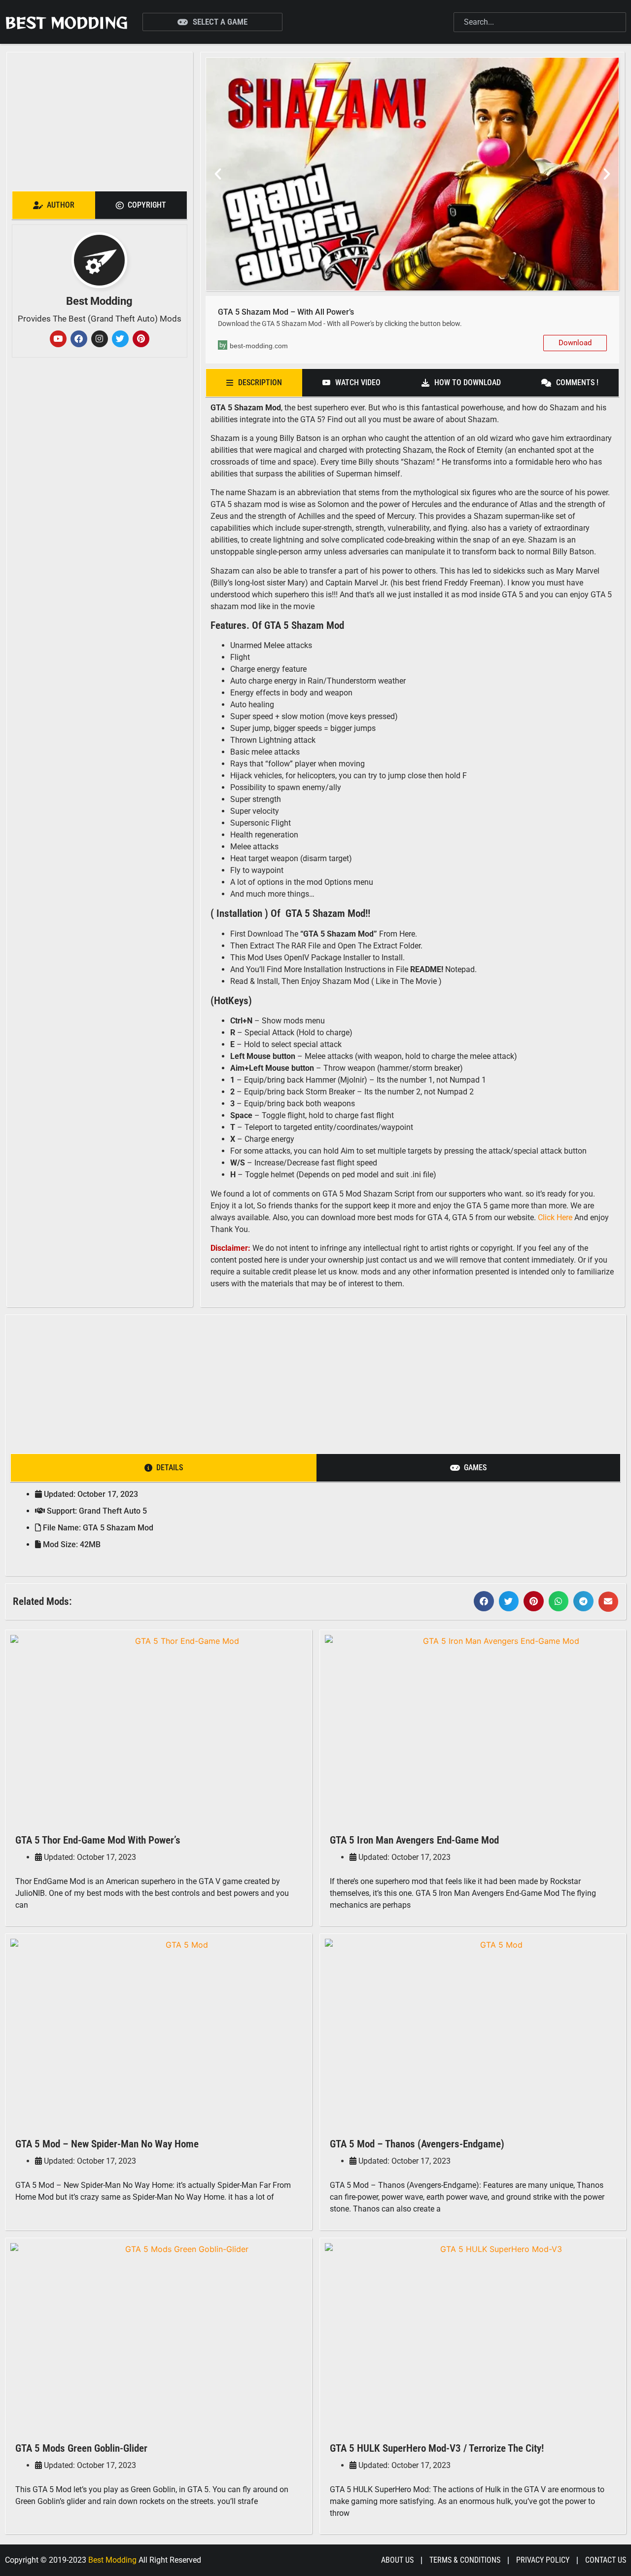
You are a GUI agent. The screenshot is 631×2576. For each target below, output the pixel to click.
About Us (397, 2560)
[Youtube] (58, 339)
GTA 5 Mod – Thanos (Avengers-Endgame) (417, 2144)
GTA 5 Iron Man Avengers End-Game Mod (414, 1840)
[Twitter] (120, 339)
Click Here (555, 1217)
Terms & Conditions (465, 2560)
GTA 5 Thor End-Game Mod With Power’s (98, 1840)
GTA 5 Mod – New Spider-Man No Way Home (107, 2144)
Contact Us (606, 2560)
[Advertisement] (99, 119)
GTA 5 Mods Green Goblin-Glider (81, 2448)
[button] (218, 174)
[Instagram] (100, 339)
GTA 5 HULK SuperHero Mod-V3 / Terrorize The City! (437, 2448)
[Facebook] (79, 339)
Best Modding (66, 22)
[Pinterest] (141, 339)
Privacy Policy (543, 2560)
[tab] (54, 205)
